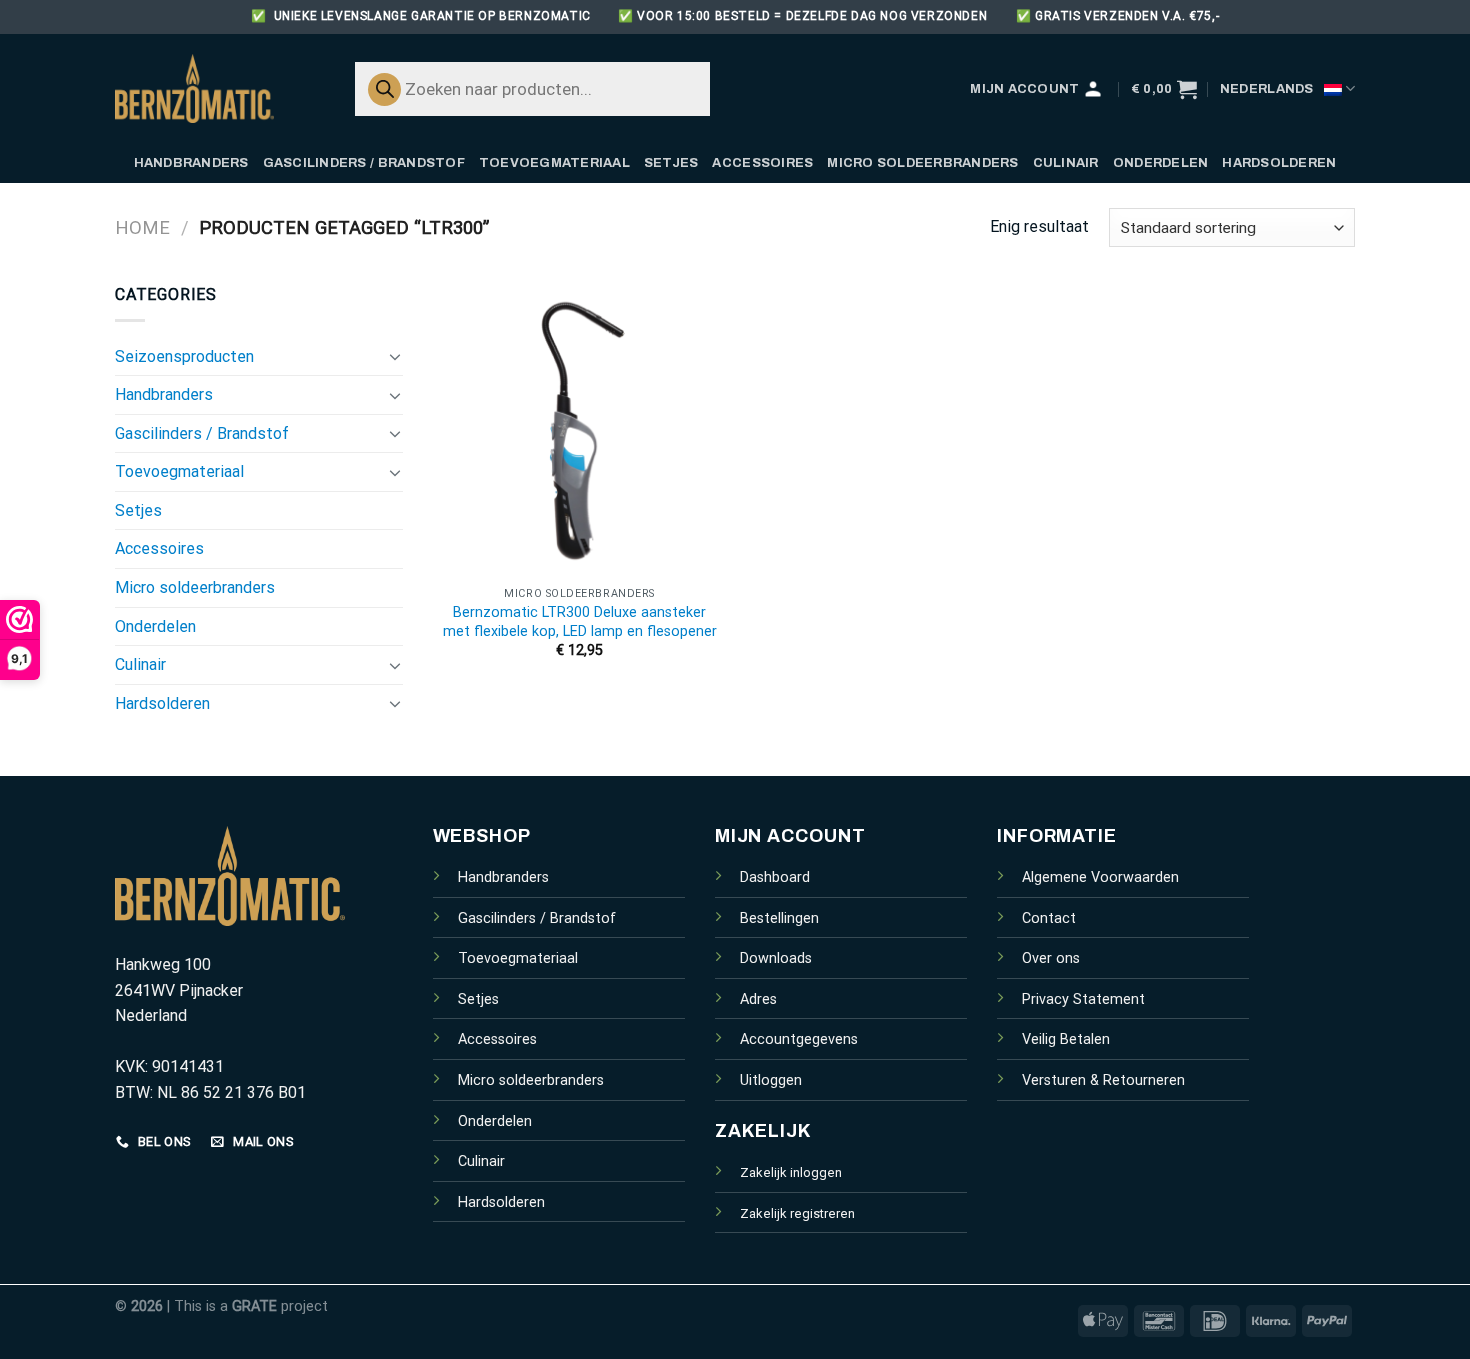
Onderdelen (1161, 163)
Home (142, 227)
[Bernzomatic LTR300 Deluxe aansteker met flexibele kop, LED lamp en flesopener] (579, 429)
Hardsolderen (1279, 163)
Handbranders (191, 163)
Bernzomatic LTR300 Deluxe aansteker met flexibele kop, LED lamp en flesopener (580, 622)
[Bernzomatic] (215, 88)
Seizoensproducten (184, 356)
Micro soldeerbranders (922, 163)
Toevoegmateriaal (554, 163)
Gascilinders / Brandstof (364, 163)
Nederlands (1267, 89)
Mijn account (1024, 89)
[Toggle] (395, 356)
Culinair (1066, 163)
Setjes (671, 163)
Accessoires (762, 163)
